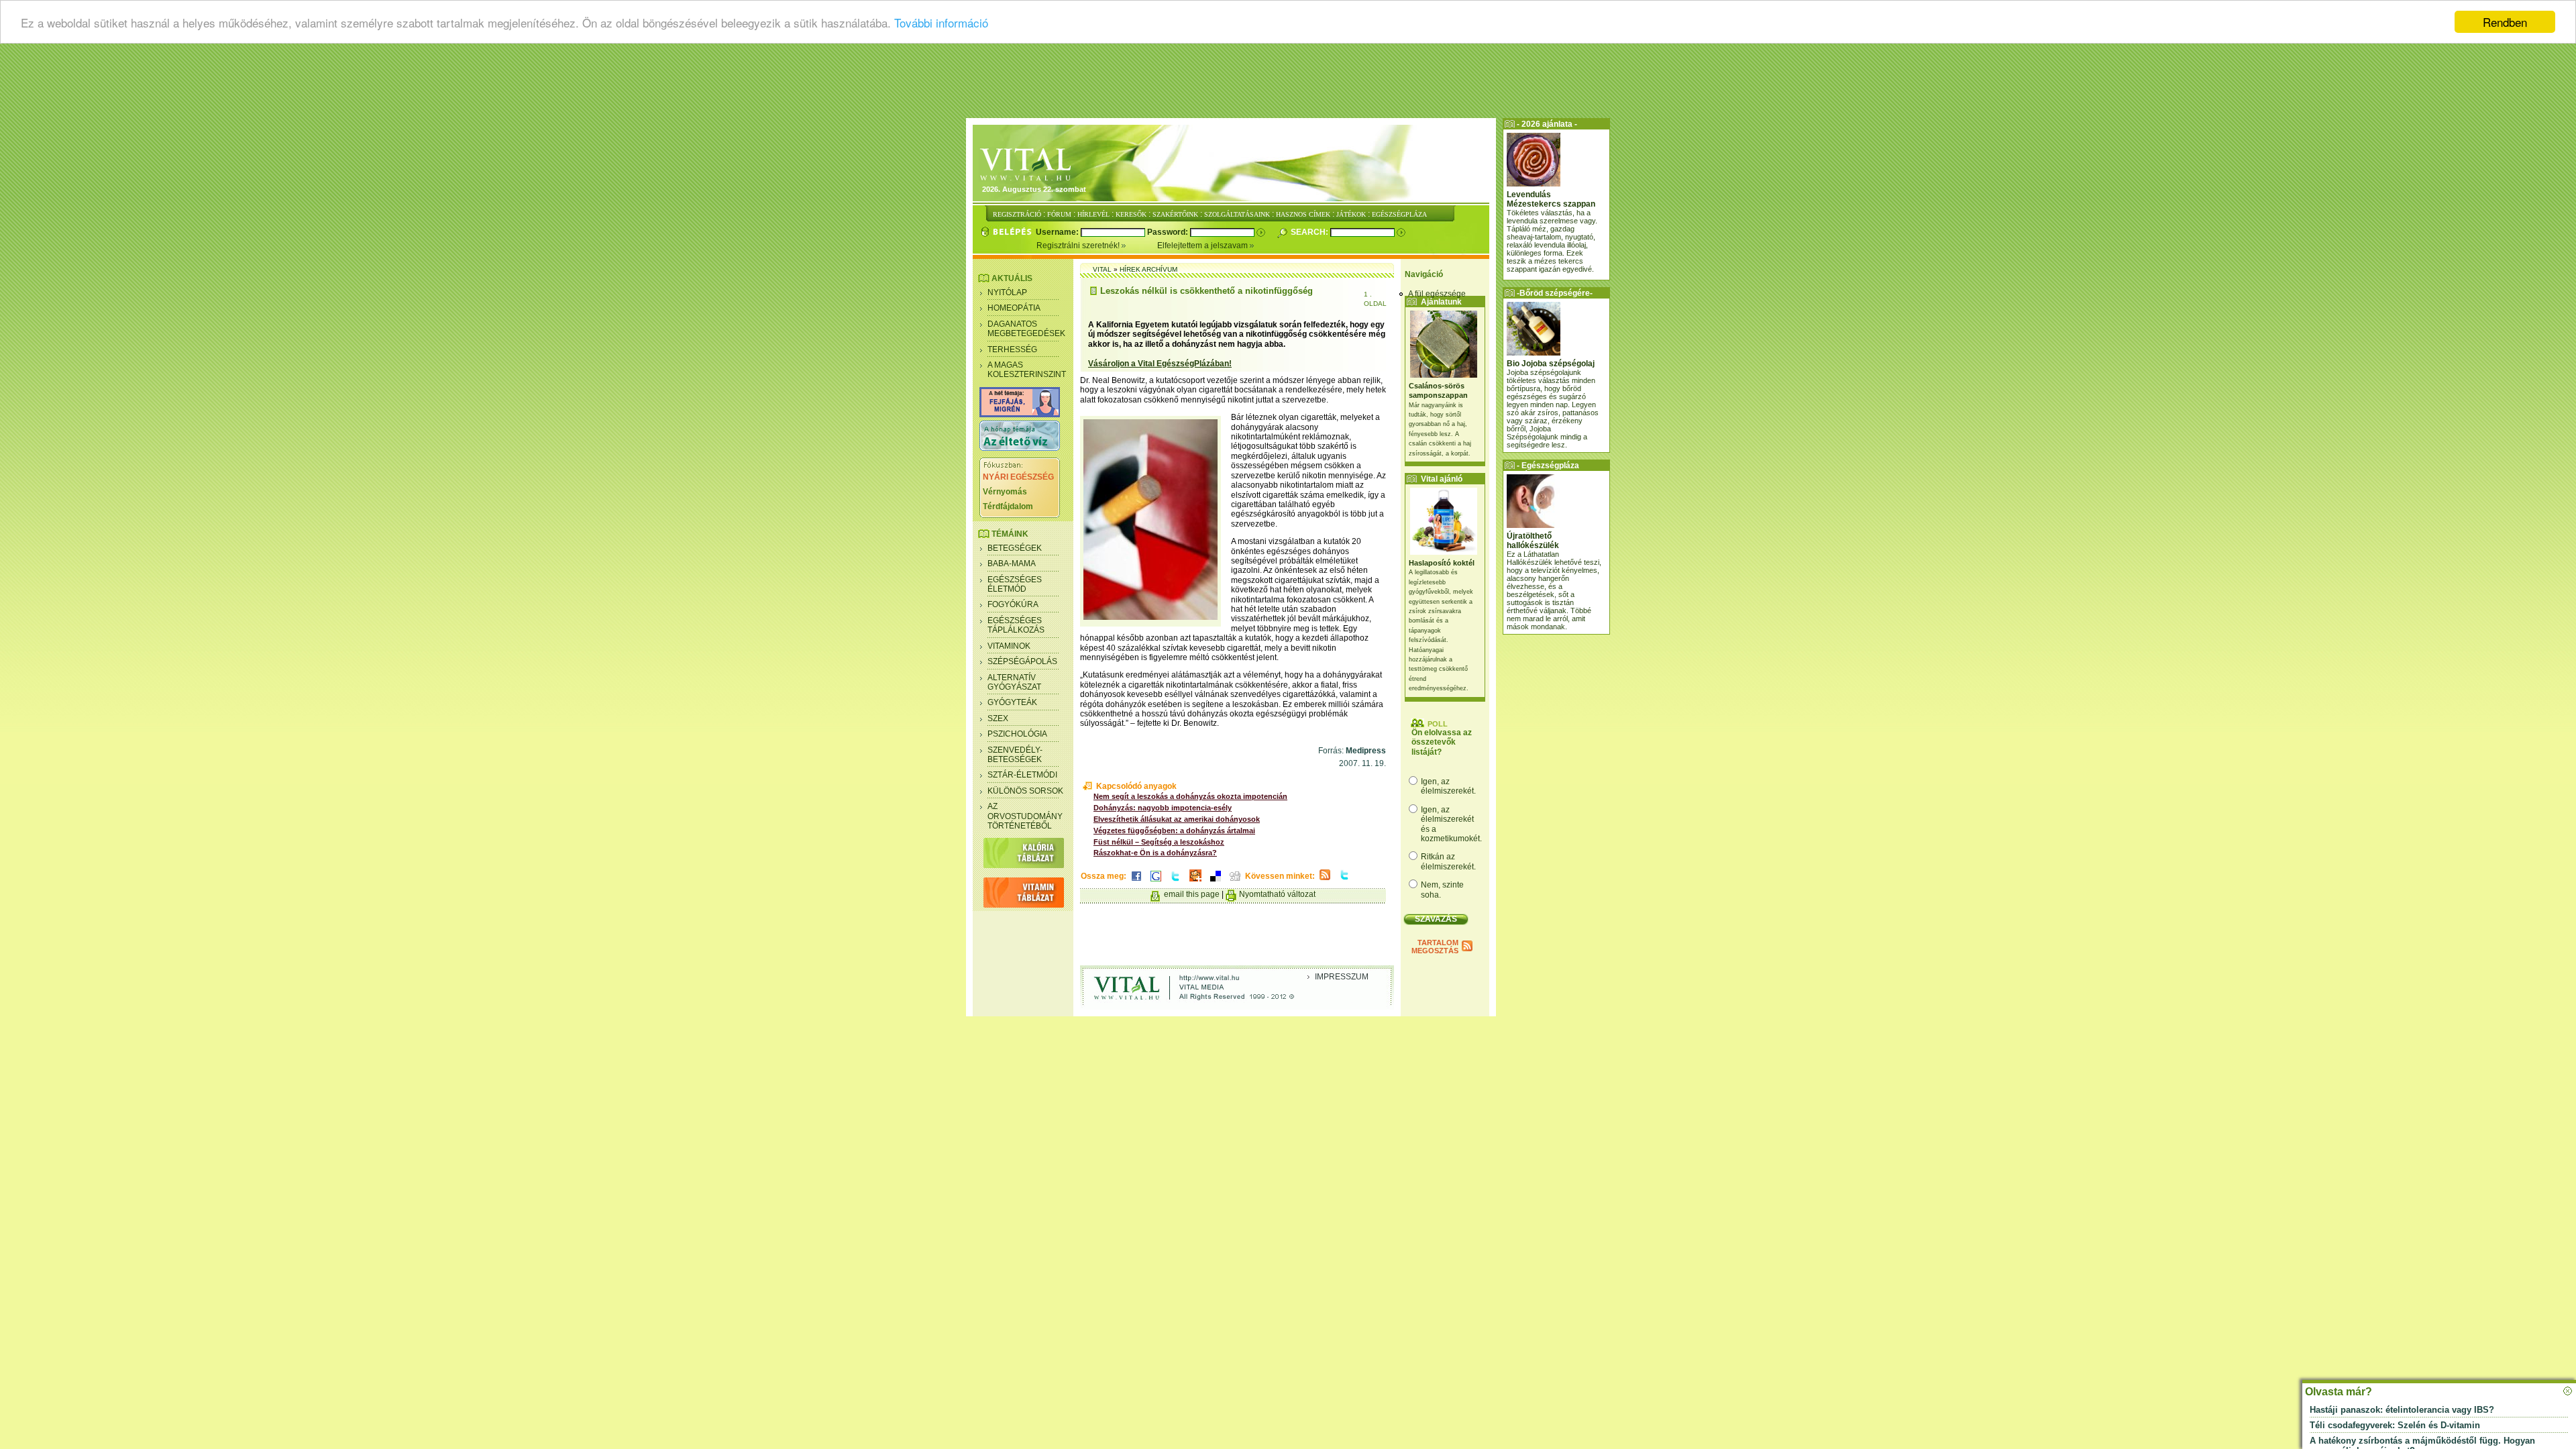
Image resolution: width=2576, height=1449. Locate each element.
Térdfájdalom (1008, 506)
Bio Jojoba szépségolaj (1551, 364)
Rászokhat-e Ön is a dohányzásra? (1155, 853)
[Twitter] (1175, 882)
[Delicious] (1216, 882)
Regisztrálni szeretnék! (1079, 246)
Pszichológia (1017, 734)
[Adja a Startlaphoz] (1195, 882)
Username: (1058, 232)
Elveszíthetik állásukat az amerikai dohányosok (1177, 819)
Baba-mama (1012, 563)
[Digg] (1235, 882)
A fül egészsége (1437, 294)
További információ (941, 22)
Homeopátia (1014, 308)
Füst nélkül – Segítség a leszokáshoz (1159, 842)
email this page (1192, 894)
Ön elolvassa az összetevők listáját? (1442, 742)
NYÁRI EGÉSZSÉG (1018, 477)
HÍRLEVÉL (1093, 214)
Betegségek (1015, 548)
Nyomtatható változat (1277, 894)
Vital (1102, 269)
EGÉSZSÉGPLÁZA (1399, 214)
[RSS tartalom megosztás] (1325, 881)
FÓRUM (1059, 214)
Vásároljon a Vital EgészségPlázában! (1160, 364)
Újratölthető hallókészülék (1533, 541)
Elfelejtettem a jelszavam (1203, 246)
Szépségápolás (1022, 661)
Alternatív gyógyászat (1014, 682)
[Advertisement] (1288, 84)
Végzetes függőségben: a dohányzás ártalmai (1174, 830)
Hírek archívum (1148, 269)
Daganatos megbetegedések (1026, 329)
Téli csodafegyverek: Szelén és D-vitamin (2395, 1425)
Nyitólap (1007, 292)
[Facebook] (1136, 882)
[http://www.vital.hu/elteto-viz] (1020, 448)
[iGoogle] (1156, 882)
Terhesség (1012, 350)
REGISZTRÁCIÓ (1017, 214)
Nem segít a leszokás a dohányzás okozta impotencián (1190, 796)
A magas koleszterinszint (1027, 370)
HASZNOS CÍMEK (1303, 214)
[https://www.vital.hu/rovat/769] (1020, 415)
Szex (998, 718)
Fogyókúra (1013, 604)
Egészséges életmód (1015, 584)
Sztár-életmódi (1022, 775)
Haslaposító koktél (1442, 563)
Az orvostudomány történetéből (1025, 816)
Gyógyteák (1012, 702)
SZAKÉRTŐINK (1175, 214)
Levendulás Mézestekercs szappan (1551, 199)
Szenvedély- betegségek (1015, 755)
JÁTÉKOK (1351, 214)
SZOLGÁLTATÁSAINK (1237, 214)
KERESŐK (1131, 214)
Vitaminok (1009, 646)
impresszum (1342, 977)
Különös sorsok (1025, 791)
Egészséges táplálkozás (1016, 625)
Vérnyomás (1005, 492)
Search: (1310, 232)
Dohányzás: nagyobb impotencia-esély (1163, 808)
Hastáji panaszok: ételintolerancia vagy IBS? (2402, 1410)
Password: (1169, 232)
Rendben (2505, 22)
